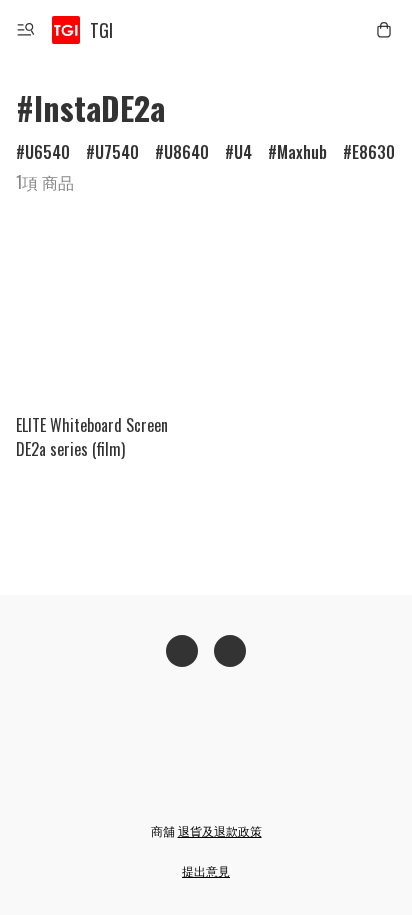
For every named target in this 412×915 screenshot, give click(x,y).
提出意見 (206, 870)
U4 (243, 152)
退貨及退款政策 (220, 830)
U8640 (186, 152)
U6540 (47, 152)
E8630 (373, 152)
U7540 (117, 152)
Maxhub (302, 152)
